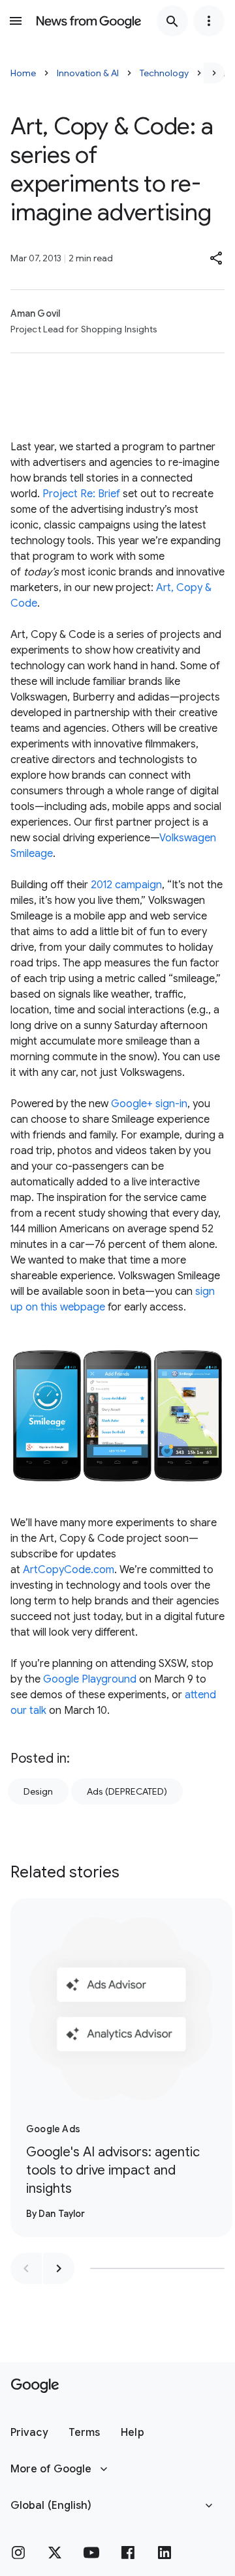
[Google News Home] (89, 21)
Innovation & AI (88, 73)
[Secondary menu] (209, 21)
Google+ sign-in (149, 1104)
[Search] (172, 21)
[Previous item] (26, 2268)
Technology (164, 73)
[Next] (214, 73)
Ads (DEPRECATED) (127, 1791)
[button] (217, 258)
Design (38, 1791)
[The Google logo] (35, 2386)
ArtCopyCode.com (69, 1570)
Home (23, 73)
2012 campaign (126, 885)
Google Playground (90, 1679)
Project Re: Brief (81, 494)
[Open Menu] (16, 21)
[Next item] (59, 2268)
